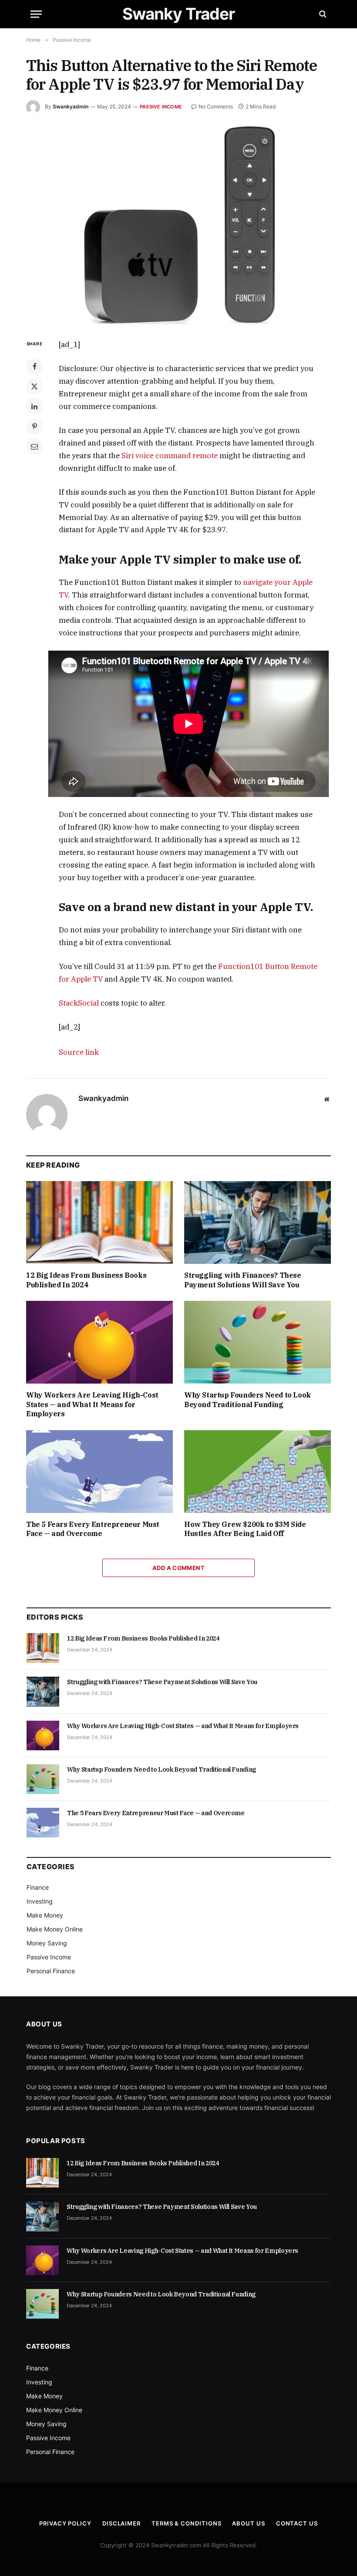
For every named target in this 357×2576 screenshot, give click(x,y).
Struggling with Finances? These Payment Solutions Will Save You (243, 1280)
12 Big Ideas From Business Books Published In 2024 (86, 1280)
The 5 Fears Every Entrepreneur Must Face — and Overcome (93, 1529)
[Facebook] (34, 366)
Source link (79, 1052)
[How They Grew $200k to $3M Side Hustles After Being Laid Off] (258, 1472)
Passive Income (161, 107)
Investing (40, 1901)
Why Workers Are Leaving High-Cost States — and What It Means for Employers (92, 1404)
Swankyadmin (71, 106)
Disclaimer (121, 2523)
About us (248, 2523)
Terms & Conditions (186, 2523)
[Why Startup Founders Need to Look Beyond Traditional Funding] (258, 1342)
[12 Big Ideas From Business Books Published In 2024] (99, 1222)
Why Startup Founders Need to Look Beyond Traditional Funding (248, 1400)
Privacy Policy (65, 2523)
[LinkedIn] (34, 406)
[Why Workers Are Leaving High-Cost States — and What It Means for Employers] (99, 1342)
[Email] (34, 446)
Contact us (297, 2523)
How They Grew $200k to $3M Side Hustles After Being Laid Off (245, 1529)
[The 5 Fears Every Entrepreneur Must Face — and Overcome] (99, 1472)
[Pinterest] (34, 426)
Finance (38, 1887)
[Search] (322, 14)
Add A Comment (178, 1568)
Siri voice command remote (170, 456)
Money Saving (47, 1943)
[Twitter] (34, 386)
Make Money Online (55, 1929)
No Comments (216, 106)
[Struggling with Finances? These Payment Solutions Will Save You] (258, 1222)
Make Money (45, 1915)
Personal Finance (51, 1971)
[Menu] (36, 14)
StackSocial (79, 1003)
